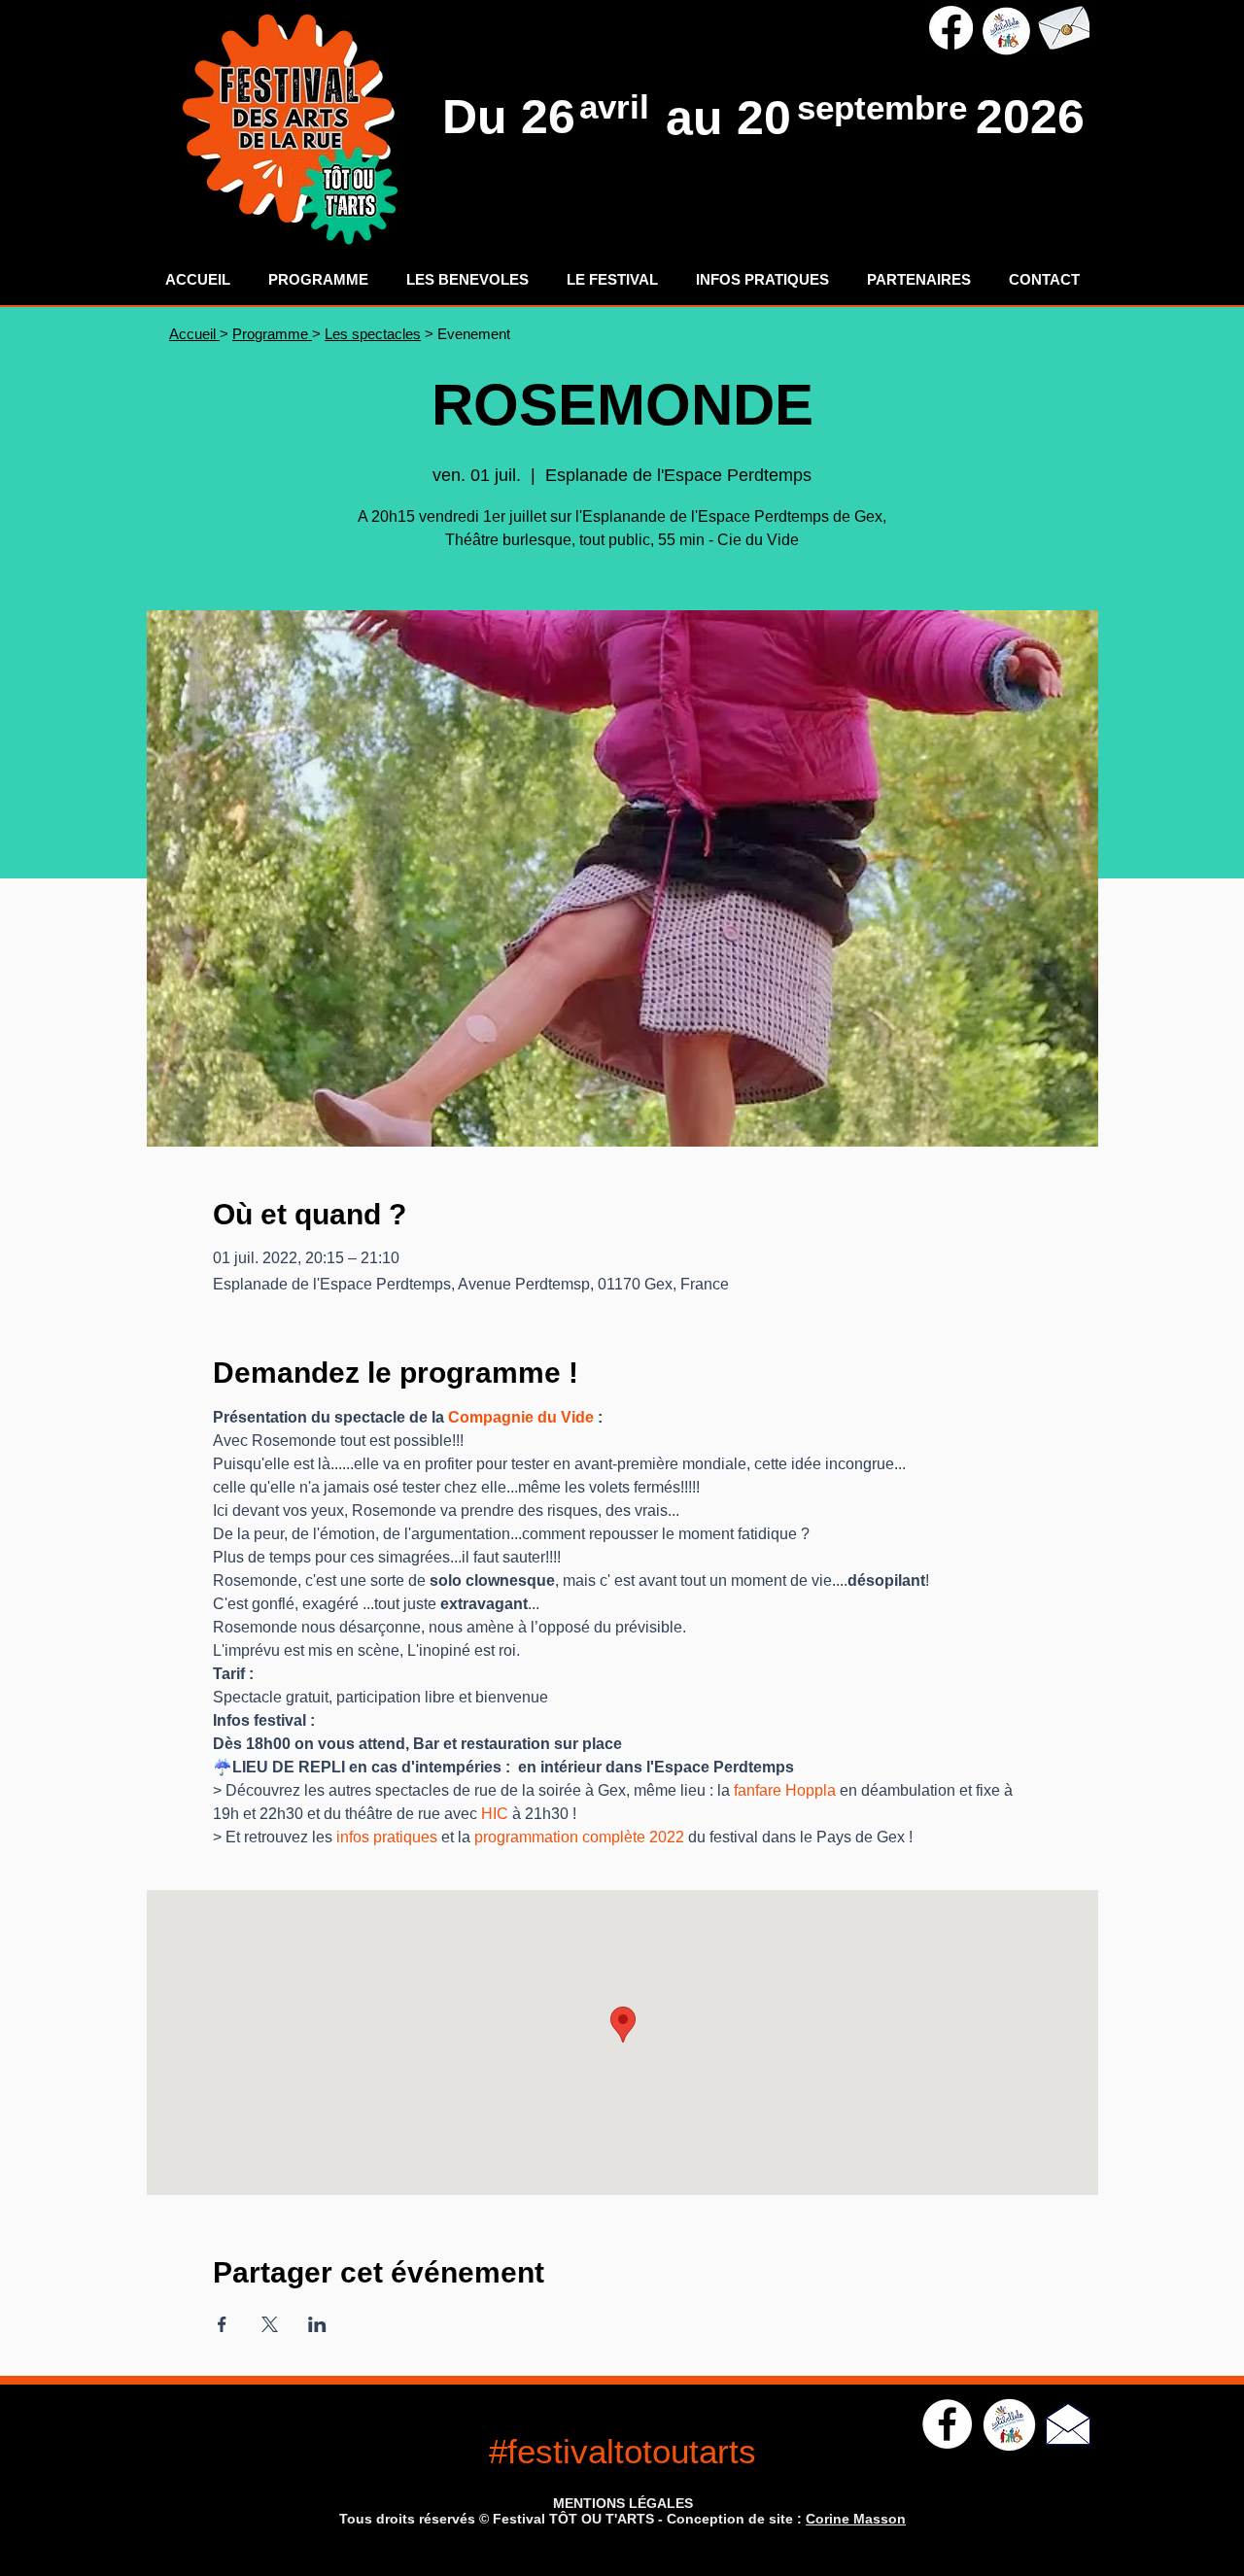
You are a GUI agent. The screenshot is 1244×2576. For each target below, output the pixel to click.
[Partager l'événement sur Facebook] (222, 2324)
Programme (272, 334)
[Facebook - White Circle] (947, 2424)
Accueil (194, 334)
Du (482, 117)
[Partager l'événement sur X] (270, 2324)
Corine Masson (856, 2519)
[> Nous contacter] (1063, 28)
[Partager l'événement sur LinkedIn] (317, 2324)
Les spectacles (373, 334)
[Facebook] (951, 28)
